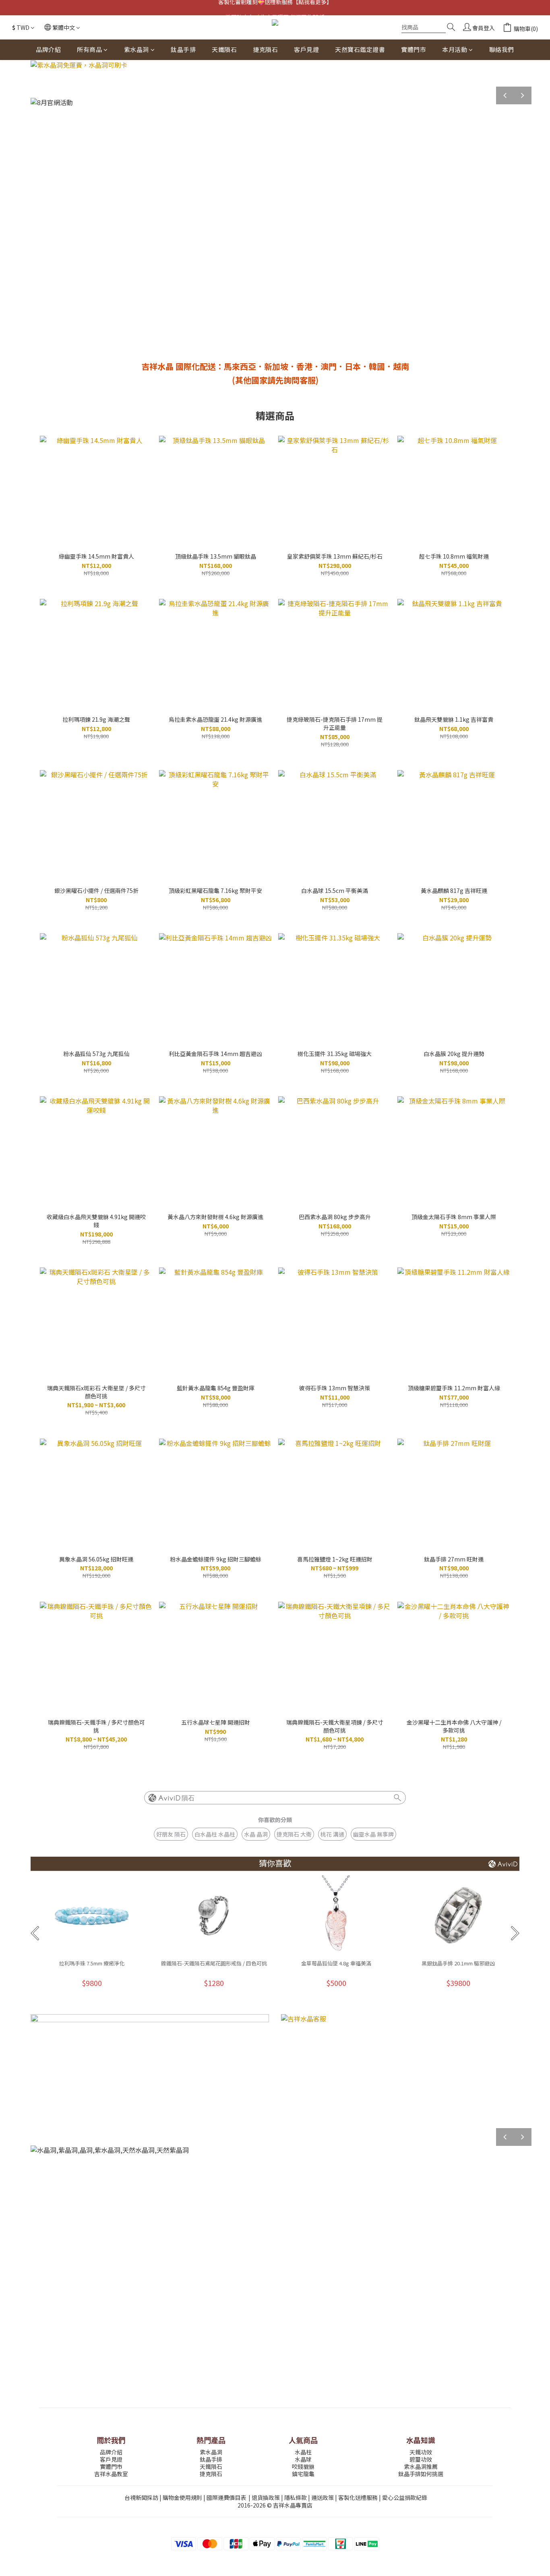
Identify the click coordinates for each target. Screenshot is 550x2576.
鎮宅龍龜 (303, 2474)
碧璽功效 (421, 2459)
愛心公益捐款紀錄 (405, 2497)
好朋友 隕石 (171, 1834)
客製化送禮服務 (358, 2497)
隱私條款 (296, 2497)
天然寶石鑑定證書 (360, 49)
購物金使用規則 (182, 2497)
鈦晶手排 (183, 49)
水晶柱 (303, 2452)
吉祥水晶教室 (111, 2474)
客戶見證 (306, 49)
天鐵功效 (421, 2452)
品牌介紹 (48, 49)
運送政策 (323, 2497)
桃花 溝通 (332, 1834)
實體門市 (414, 49)
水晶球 (303, 2459)
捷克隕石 (265, 49)
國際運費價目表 (226, 2497)
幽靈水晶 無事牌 (373, 1834)
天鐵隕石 (224, 49)
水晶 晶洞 (256, 1834)
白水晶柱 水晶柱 (215, 1834)
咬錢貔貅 (303, 2466)
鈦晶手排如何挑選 (421, 2474)
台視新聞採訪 (141, 2497)
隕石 (188, 1798)
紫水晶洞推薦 (421, 2466)
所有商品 (89, 49)
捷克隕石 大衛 (294, 1834)
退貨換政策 (266, 2497)
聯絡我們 (502, 49)
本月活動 (455, 49)
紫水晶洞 (136, 49)
